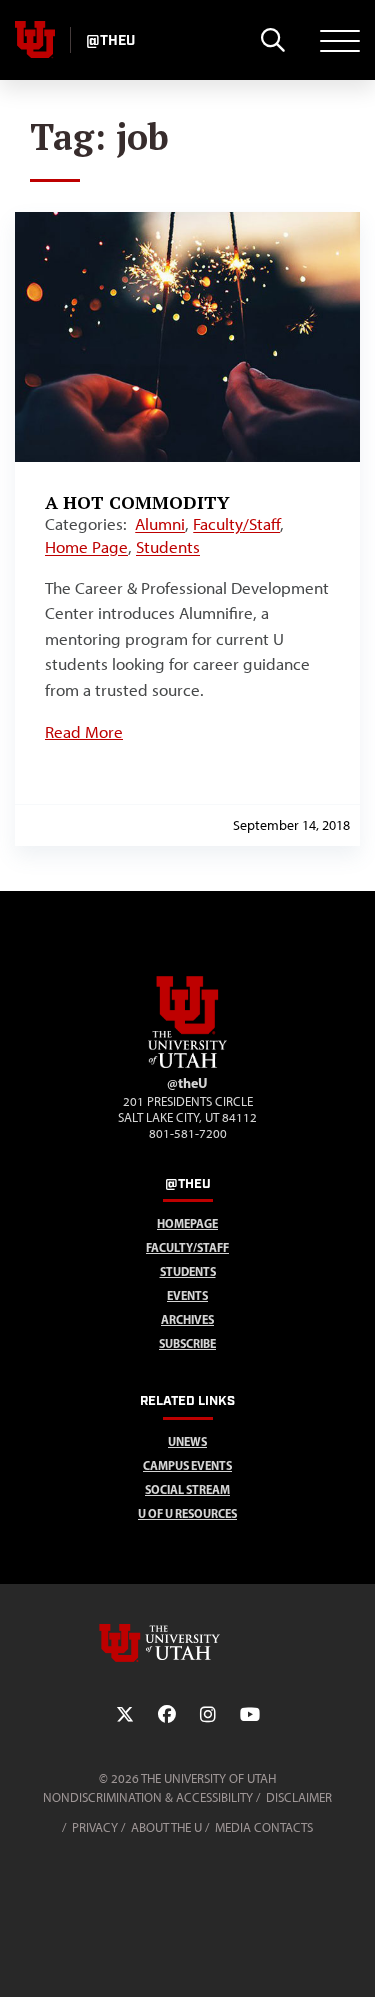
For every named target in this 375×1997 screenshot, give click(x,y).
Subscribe (187, 1343)
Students (168, 547)
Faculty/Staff (236, 524)
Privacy (95, 1827)
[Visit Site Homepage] (188, 1064)
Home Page (86, 547)
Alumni (160, 524)
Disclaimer (299, 1797)
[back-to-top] (351, 1957)
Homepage (187, 1223)
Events (187, 1295)
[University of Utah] (188, 1643)
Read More (84, 732)
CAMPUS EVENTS (187, 1465)
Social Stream (187, 1489)
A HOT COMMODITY (137, 502)
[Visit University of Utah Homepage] (35, 40)
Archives (187, 1319)
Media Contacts (264, 1827)
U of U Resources (187, 1513)
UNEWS (187, 1441)
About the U (166, 1827)
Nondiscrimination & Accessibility (148, 1797)
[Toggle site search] (272, 40)
